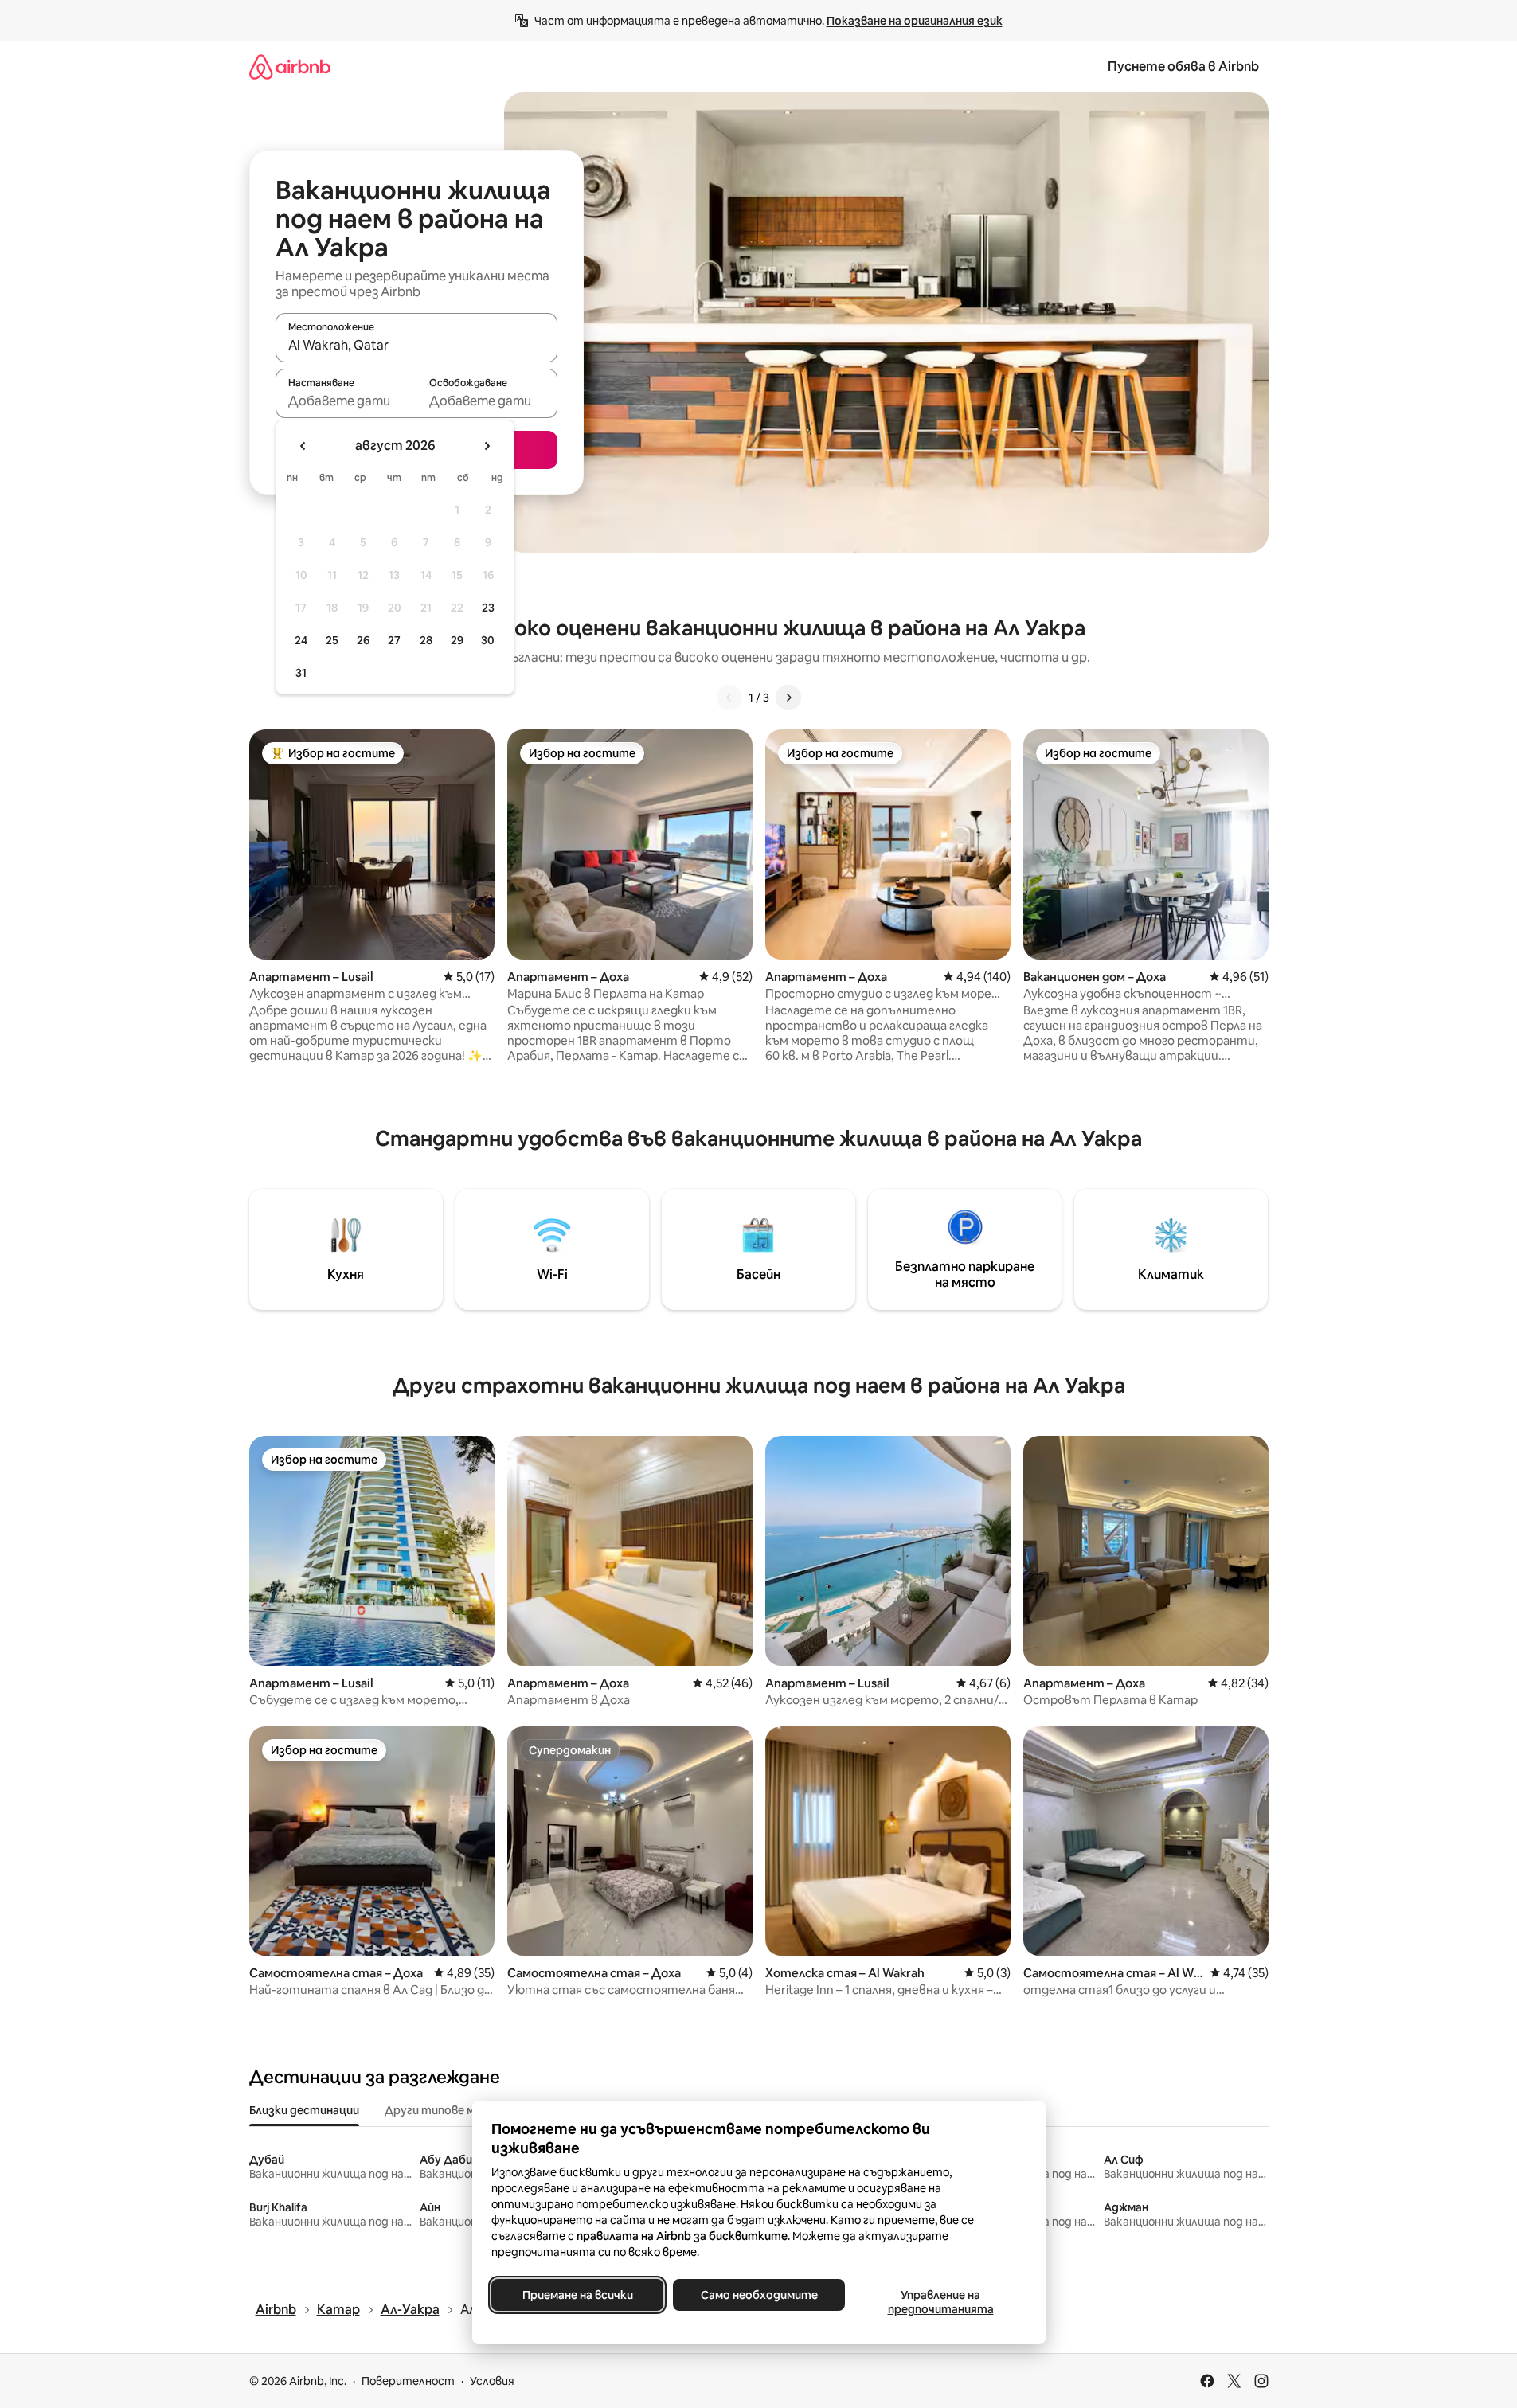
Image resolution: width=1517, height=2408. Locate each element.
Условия (492, 2381)
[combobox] (416, 345)
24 (301, 640)
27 (394, 640)
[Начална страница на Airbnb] (290, 66)
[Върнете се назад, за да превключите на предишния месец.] (303, 446)
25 (332, 640)
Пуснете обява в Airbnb (1183, 66)
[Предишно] (729, 698)
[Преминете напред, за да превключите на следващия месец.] (487, 446)
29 (457, 640)
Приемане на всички (577, 2295)
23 (488, 608)
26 (363, 640)
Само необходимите (758, 2295)
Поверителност (408, 2381)
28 (426, 640)
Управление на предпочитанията (940, 2302)
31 (301, 673)
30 (488, 640)
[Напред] (788, 698)
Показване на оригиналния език (915, 21)
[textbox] (346, 401)
